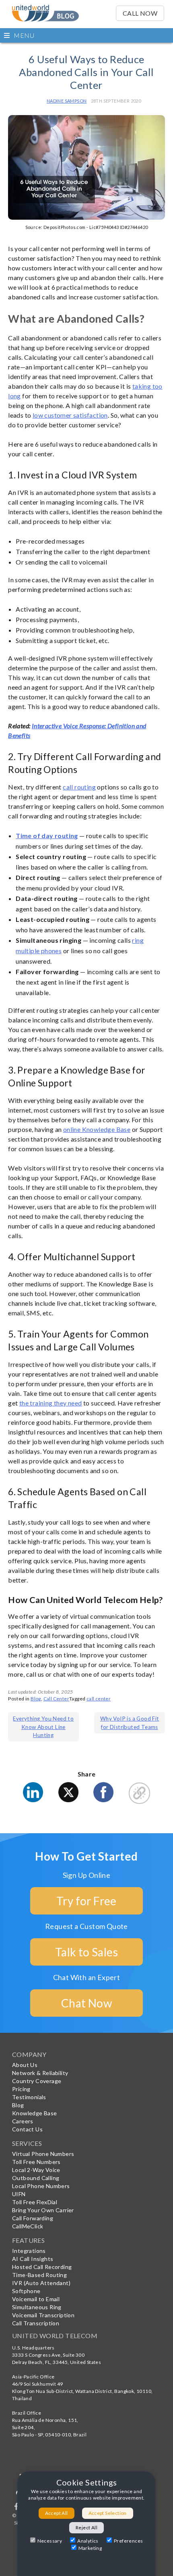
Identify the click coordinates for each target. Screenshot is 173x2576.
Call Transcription (36, 2323)
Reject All (86, 2528)
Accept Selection (108, 2513)
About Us (25, 2065)
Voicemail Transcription (43, 2315)
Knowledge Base (35, 2113)
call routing (79, 787)
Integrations (29, 2251)
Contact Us (27, 2129)
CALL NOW (140, 13)
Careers (23, 2121)
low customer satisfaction (70, 415)
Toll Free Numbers (36, 2162)
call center (99, 1699)
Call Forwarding (33, 2218)
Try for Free (86, 1901)
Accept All (57, 2513)
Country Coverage (37, 2081)
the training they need (51, 1403)
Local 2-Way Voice (36, 2170)
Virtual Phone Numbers (43, 2154)
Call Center (56, 1699)
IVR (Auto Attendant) (41, 2283)
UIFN (19, 2194)
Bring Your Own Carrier (43, 2210)
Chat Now (86, 2003)
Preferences (128, 2541)
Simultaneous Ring (37, 2307)
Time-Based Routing (39, 2275)
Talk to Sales (86, 1952)
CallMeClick (28, 2226)
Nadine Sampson (67, 101)
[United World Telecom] (45, 10)
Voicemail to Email (36, 2299)
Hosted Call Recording (42, 2267)
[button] (86, 35)
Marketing (90, 2548)
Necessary (50, 2541)
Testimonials (29, 2097)
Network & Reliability (40, 2073)
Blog (36, 1699)
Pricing (21, 2089)
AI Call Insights (33, 2259)
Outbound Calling (36, 2178)
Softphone (26, 2291)
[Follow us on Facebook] (17, 2508)
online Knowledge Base (97, 1129)
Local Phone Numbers (41, 2186)
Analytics (88, 2541)
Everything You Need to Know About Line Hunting (43, 1727)
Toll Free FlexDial (35, 2202)
